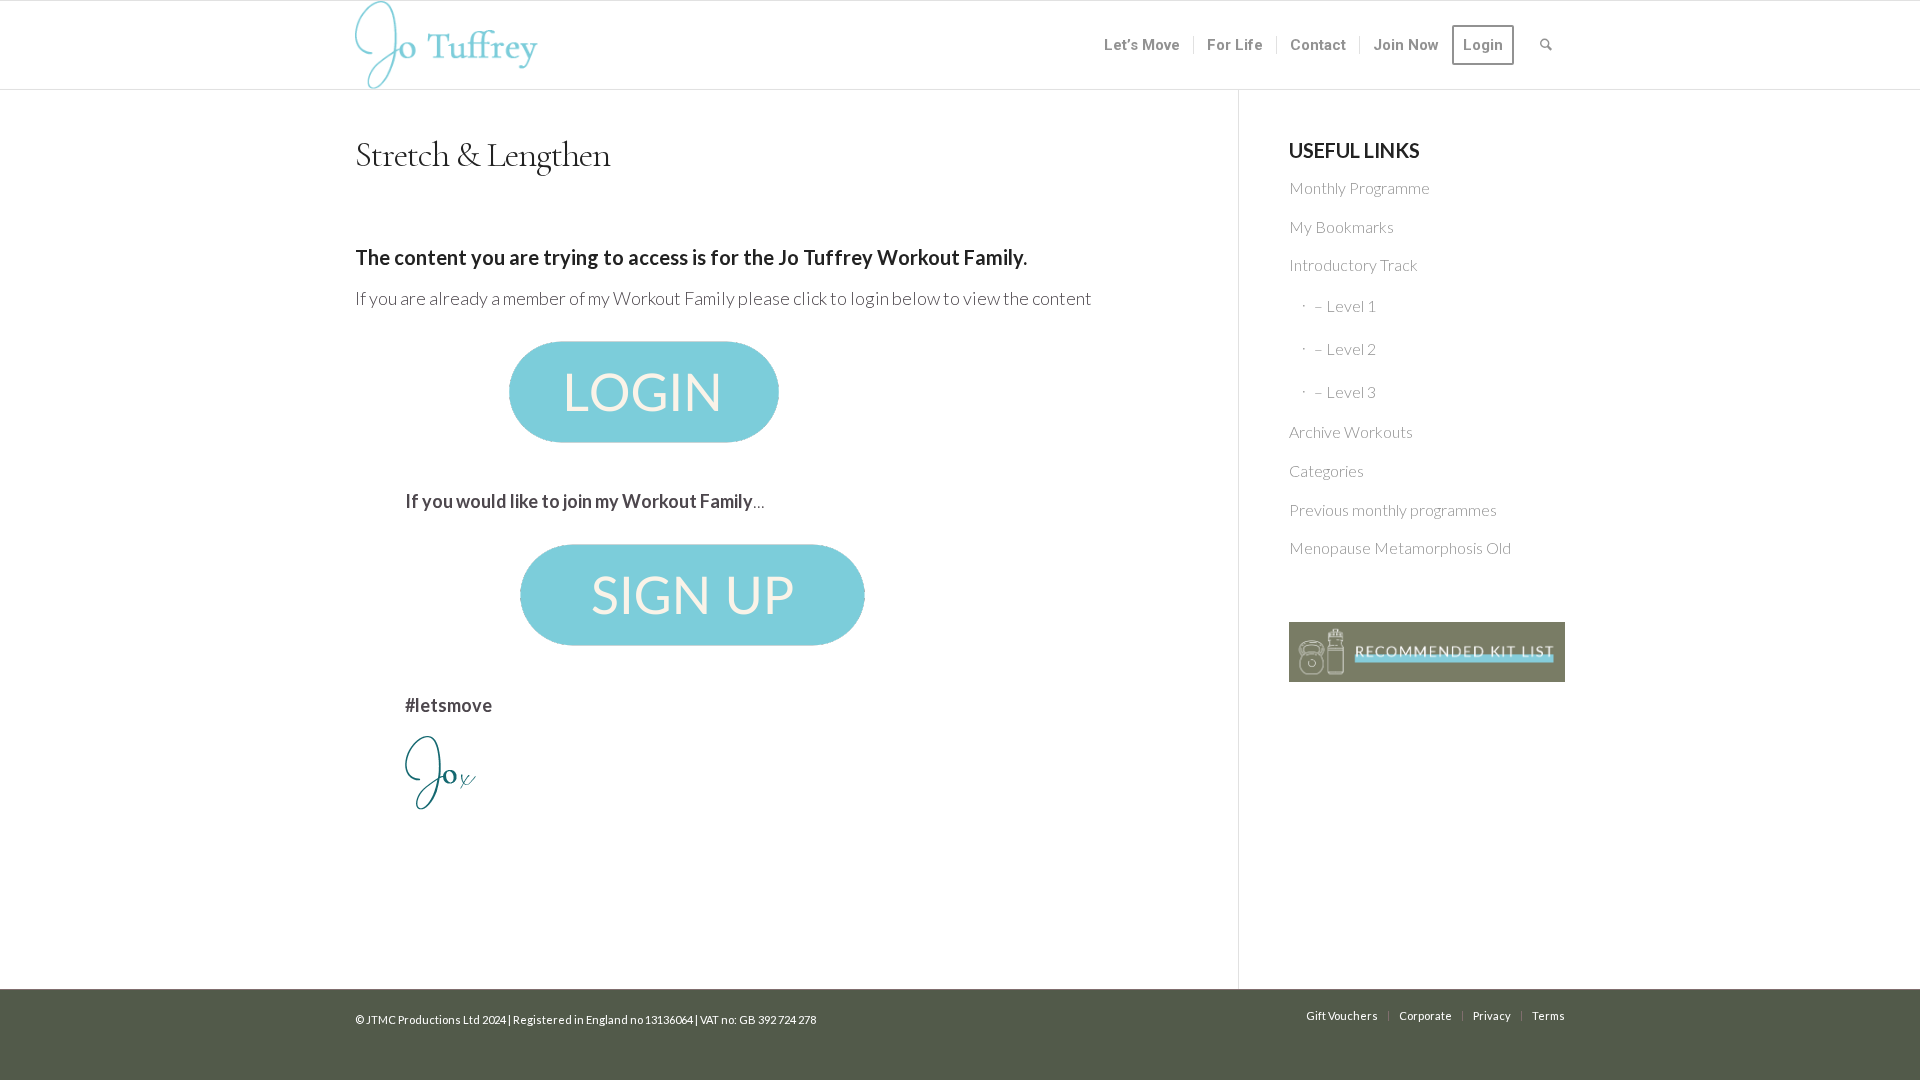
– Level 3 (1345, 391)
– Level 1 (1345, 305)
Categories (1326, 470)
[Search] (1546, 45)
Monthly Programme (1359, 187)
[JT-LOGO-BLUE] (446, 45)
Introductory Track (1353, 264)
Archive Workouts (1351, 431)
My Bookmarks (1341, 226)
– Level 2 (1345, 348)
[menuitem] (1142, 45)
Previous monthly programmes (1393, 509)
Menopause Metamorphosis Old (1400, 547)
